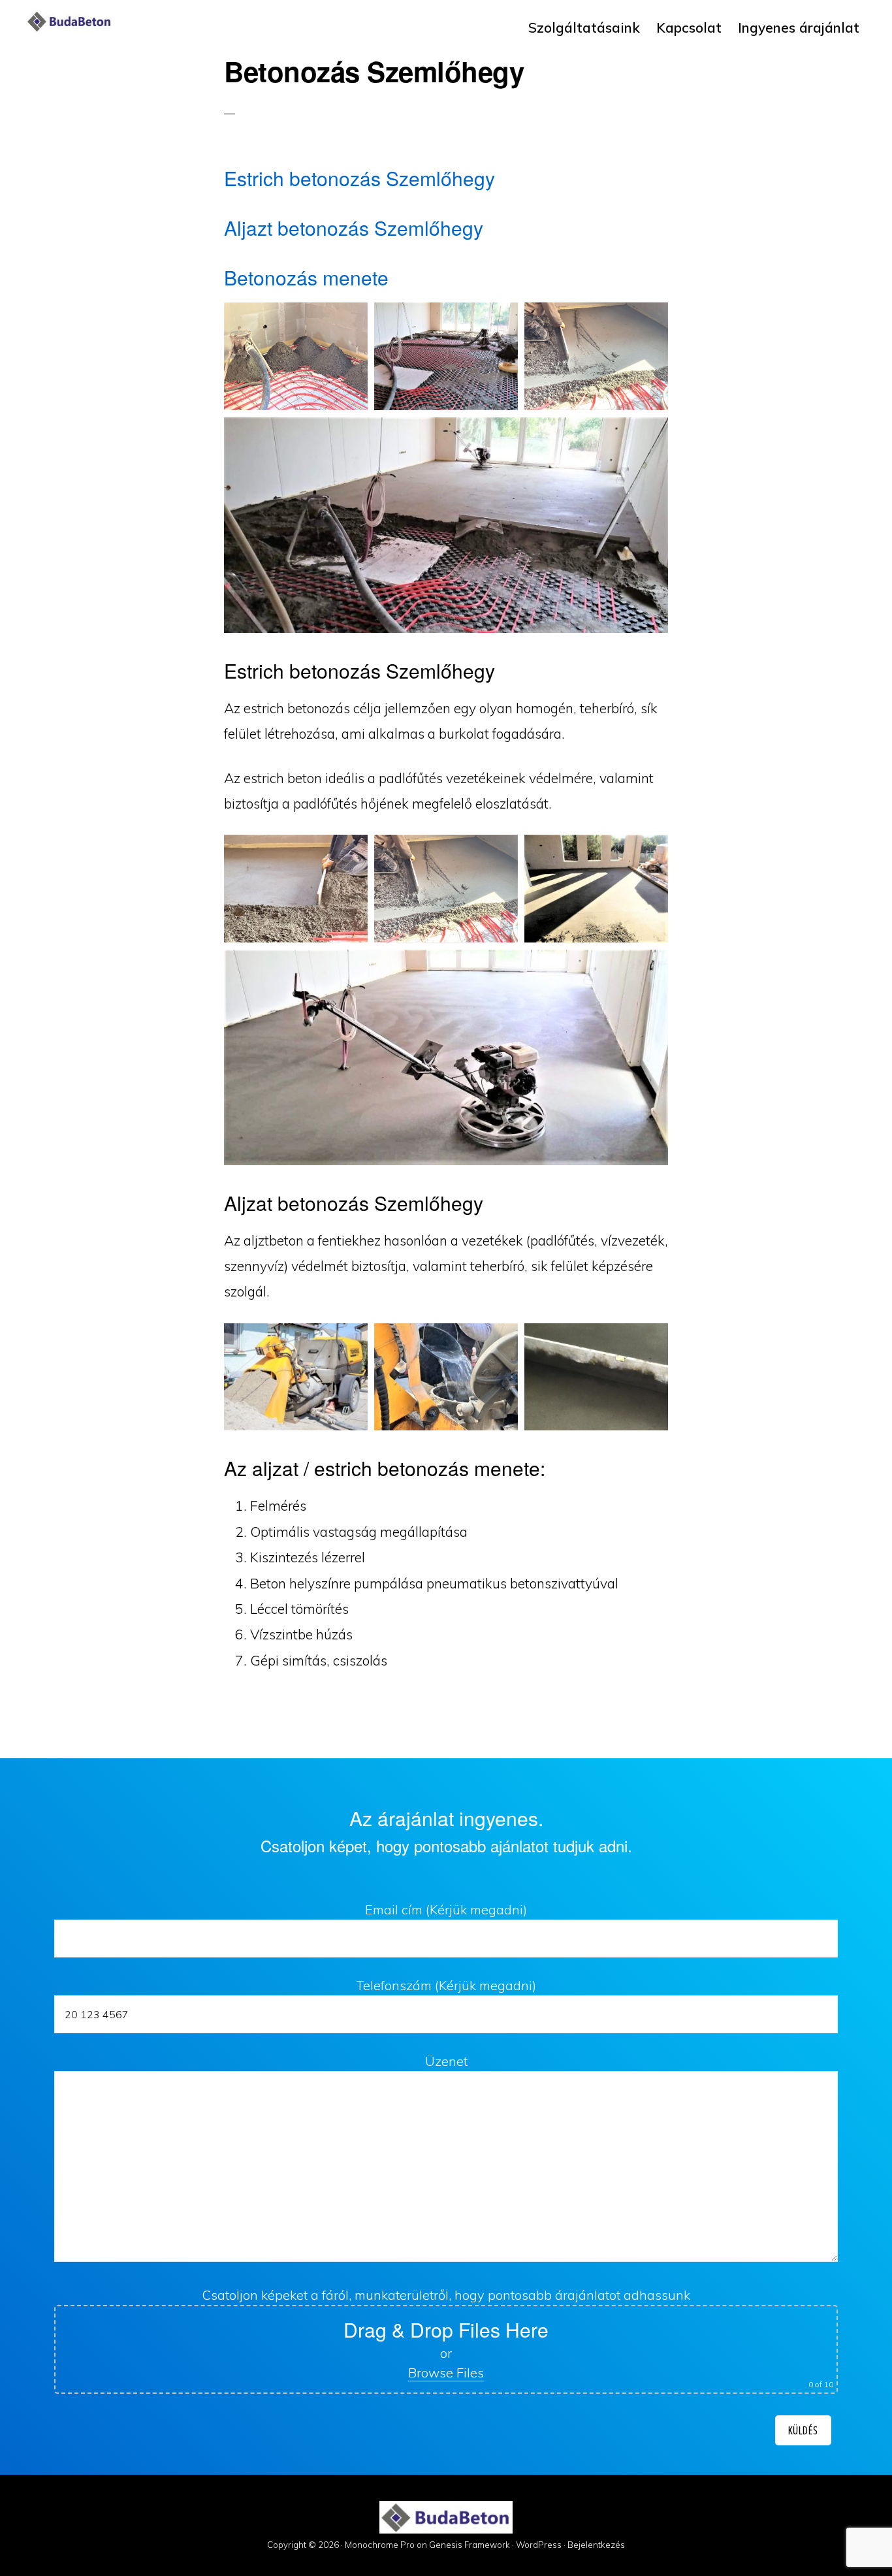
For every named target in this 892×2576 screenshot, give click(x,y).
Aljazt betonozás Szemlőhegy (354, 228)
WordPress (539, 2545)
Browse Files (446, 2373)
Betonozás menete (306, 277)
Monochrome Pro (380, 2545)
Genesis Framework (470, 2545)
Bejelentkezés (596, 2545)
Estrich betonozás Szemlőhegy (359, 178)
